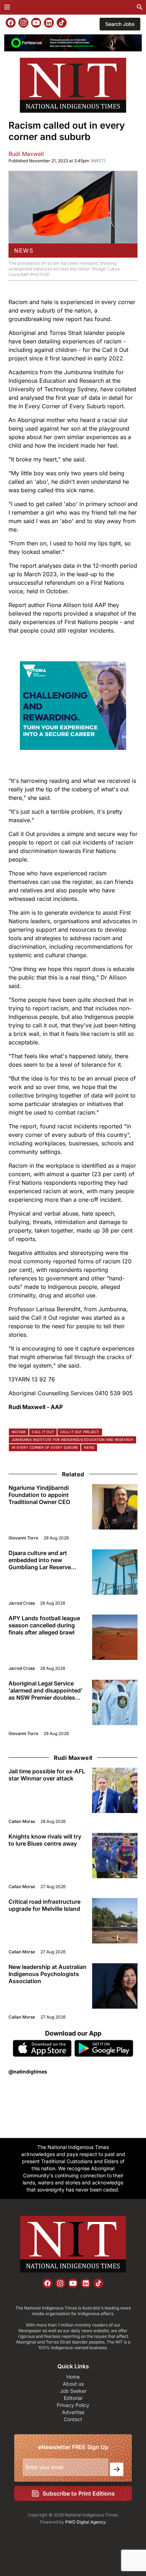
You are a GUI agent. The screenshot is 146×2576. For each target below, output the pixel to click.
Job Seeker (73, 2391)
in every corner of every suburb (45, 1447)
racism (19, 1432)
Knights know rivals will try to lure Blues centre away (45, 1840)
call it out (43, 1432)
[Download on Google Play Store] (104, 2048)
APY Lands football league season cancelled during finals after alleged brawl (44, 1625)
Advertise (73, 2412)
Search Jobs (120, 24)
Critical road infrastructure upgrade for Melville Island (44, 1905)
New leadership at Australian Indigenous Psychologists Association (47, 1974)
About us (73, 2384)
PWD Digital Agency (85, 2522)
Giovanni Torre (23, 1538)
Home (73, 2377)
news (24, 251)
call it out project (80, 1432)
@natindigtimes (28, 2072)
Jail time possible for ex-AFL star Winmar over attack (47, 1775)
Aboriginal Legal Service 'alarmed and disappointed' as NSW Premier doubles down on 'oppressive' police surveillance (47, 1690)
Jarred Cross (22, 1603)
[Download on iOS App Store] (42, 2048)
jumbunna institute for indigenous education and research (72, 1440)
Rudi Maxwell (26, 154)
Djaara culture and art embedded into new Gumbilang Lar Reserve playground (40, 1560)
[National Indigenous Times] (73, 85)
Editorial (73, 2398)
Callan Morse (22, 1821)
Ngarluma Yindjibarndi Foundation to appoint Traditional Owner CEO (39, 1495)
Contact (73, 2419)
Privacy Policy (73, 2405)
